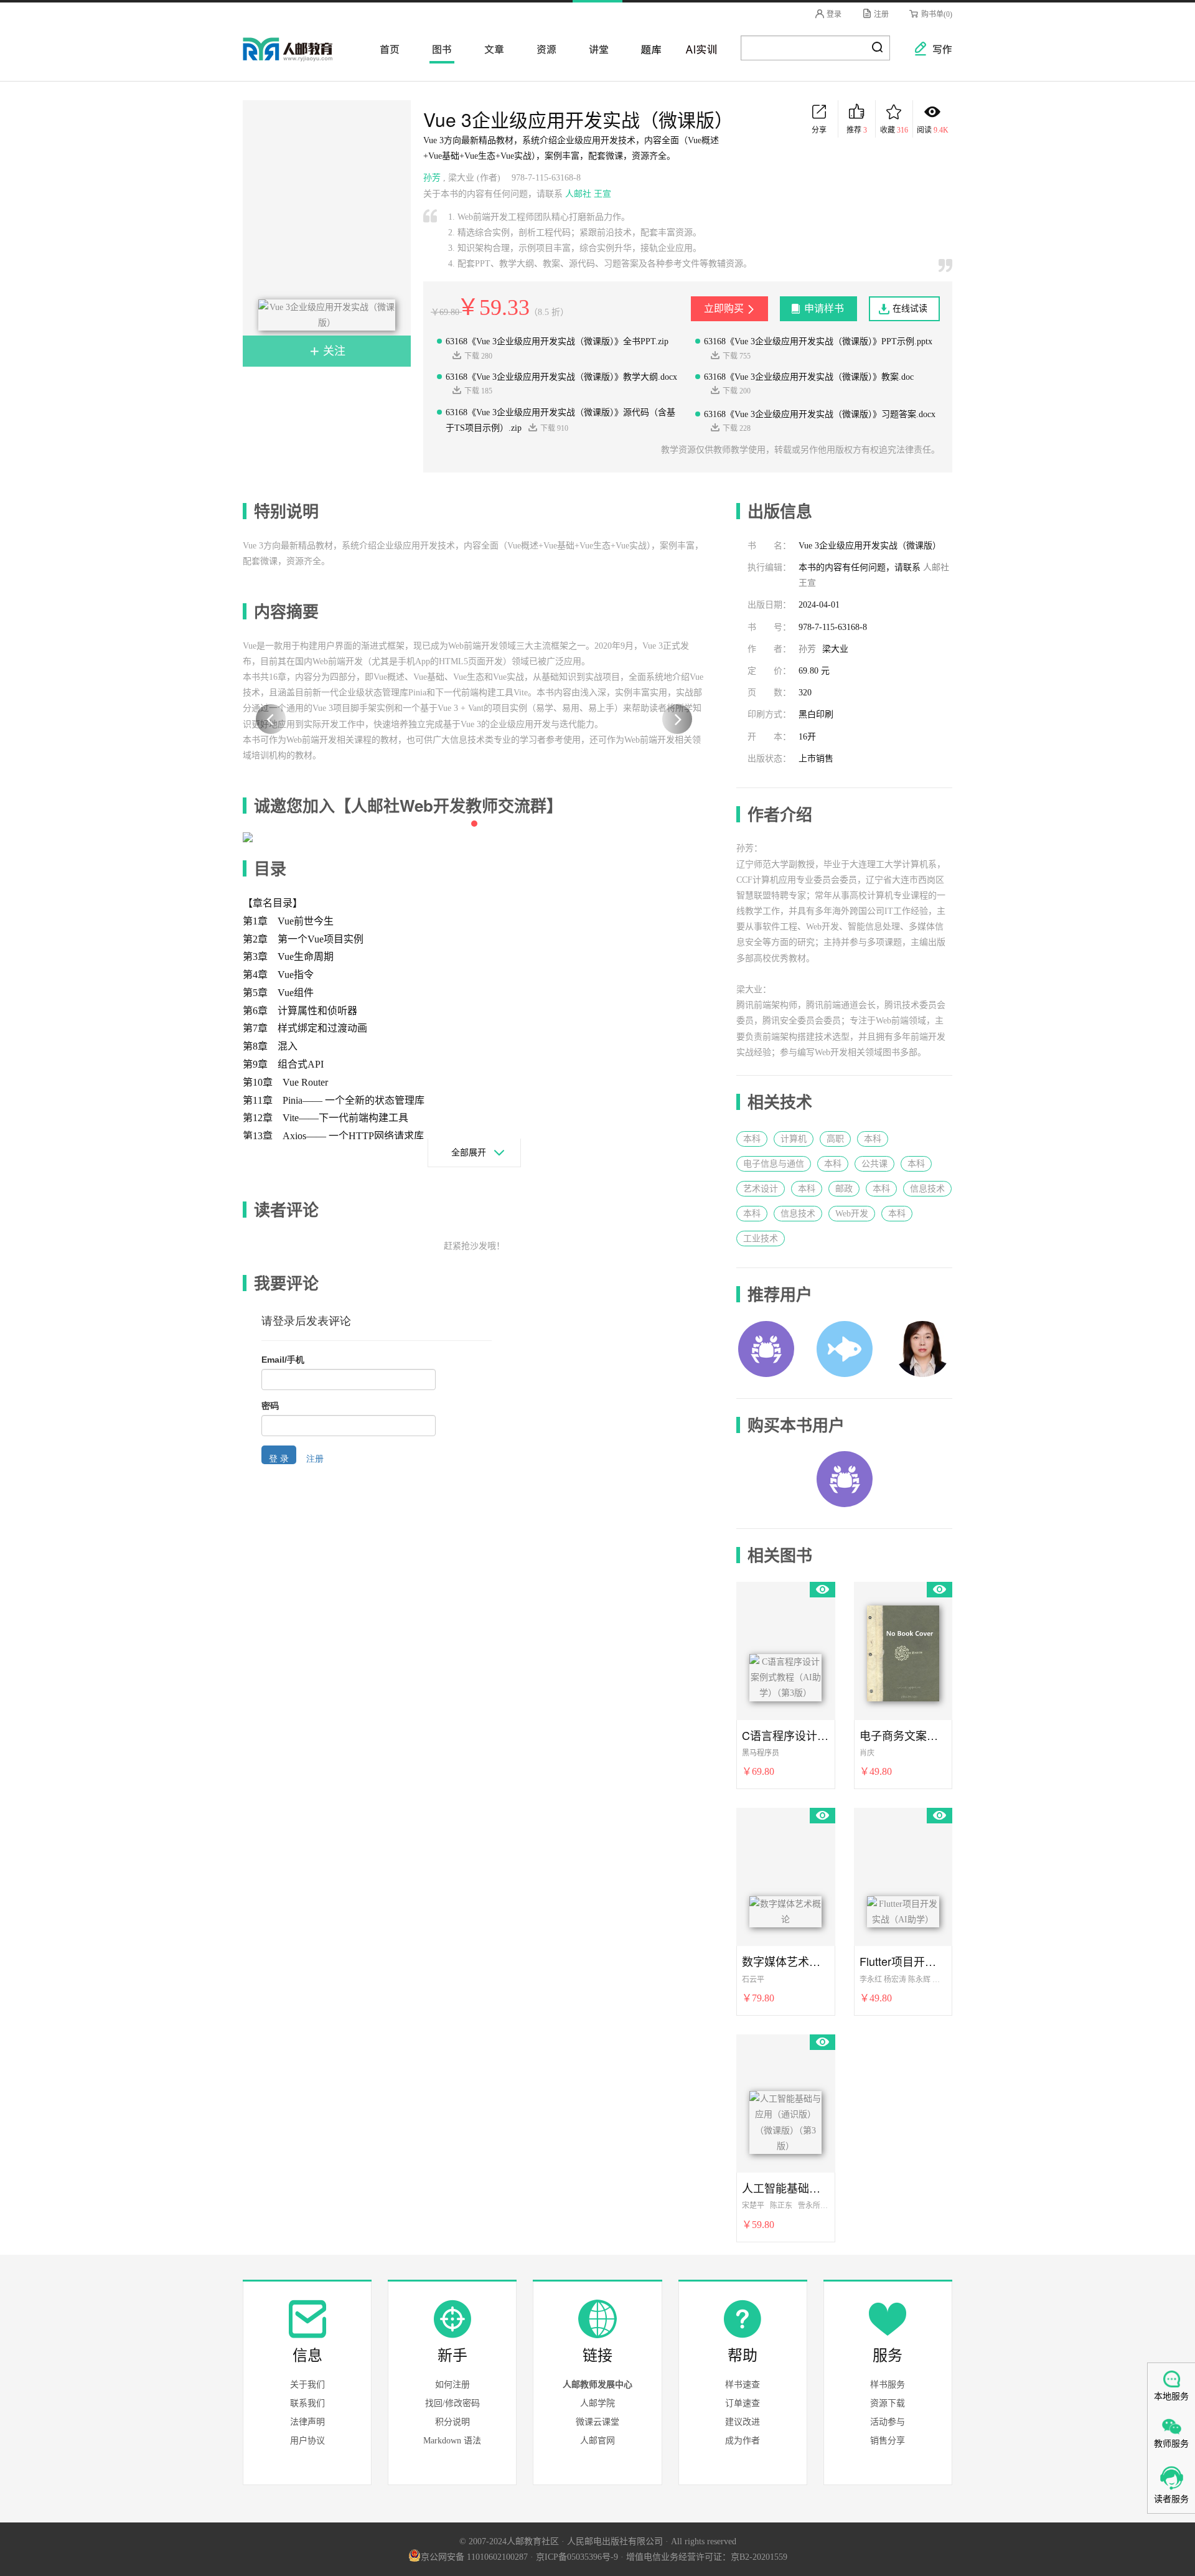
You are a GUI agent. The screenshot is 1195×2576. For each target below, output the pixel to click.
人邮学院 (597, 2403)
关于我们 (307, 2385)
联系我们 (307, 2403)
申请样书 (824, 308)
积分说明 (452, 2422)
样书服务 (888, 2385)
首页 (386, 49)
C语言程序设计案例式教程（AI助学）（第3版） (785, 1735)
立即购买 (724, 308)
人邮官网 (597, 2441)
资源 (543, 49)
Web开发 (852, 1214)
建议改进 (743, 2422)
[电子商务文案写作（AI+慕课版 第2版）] (903, 1648)
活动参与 (888, 2422)
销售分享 (888, 2441)
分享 (819, 130)
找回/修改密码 (452, 2403)
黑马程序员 (761, 1753)
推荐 (857, 130)
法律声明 (307, 2422)
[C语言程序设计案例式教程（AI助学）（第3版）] (785, 1648)
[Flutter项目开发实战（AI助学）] (903, 1874)
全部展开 (469, 1153)
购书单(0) (936, 14)
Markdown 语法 (452, 2441)
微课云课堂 (597, 2422)
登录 (833, 14)
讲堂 (595, 49)
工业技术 (761, 1239)
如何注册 (452, 2385)
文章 (490, 49)
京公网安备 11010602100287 (474, 2557)
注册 (880, 14)
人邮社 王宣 (588, 194)
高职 (835, 1139)
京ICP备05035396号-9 (577, 2557)
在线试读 (910, 308)
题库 (647, 49)
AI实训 (700, 49)
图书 (438, 49)
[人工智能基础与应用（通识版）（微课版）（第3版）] (785, 2101)
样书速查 (743, 2385)
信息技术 (927, 1189)
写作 (936, 49)
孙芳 (432, 178)
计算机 (794, 1139)
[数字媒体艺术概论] (785, 1874)
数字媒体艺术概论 (785, 1961)
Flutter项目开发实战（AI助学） (903, 1961)
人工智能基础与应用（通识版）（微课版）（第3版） (785, 2188)
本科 (752, 1139)
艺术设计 (761, 1189)
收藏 (894, 130)
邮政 (844, 1189)
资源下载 (888, 2403)
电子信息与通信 (774, 1164)
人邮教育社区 (300, 58)
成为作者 (743, 2441)
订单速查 (743, 2403)
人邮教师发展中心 (597, 2385)
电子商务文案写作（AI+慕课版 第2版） (903, 1735)
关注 (333, 351)
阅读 (933, 130)
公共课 (874, 1164)
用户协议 (307, 2441)
